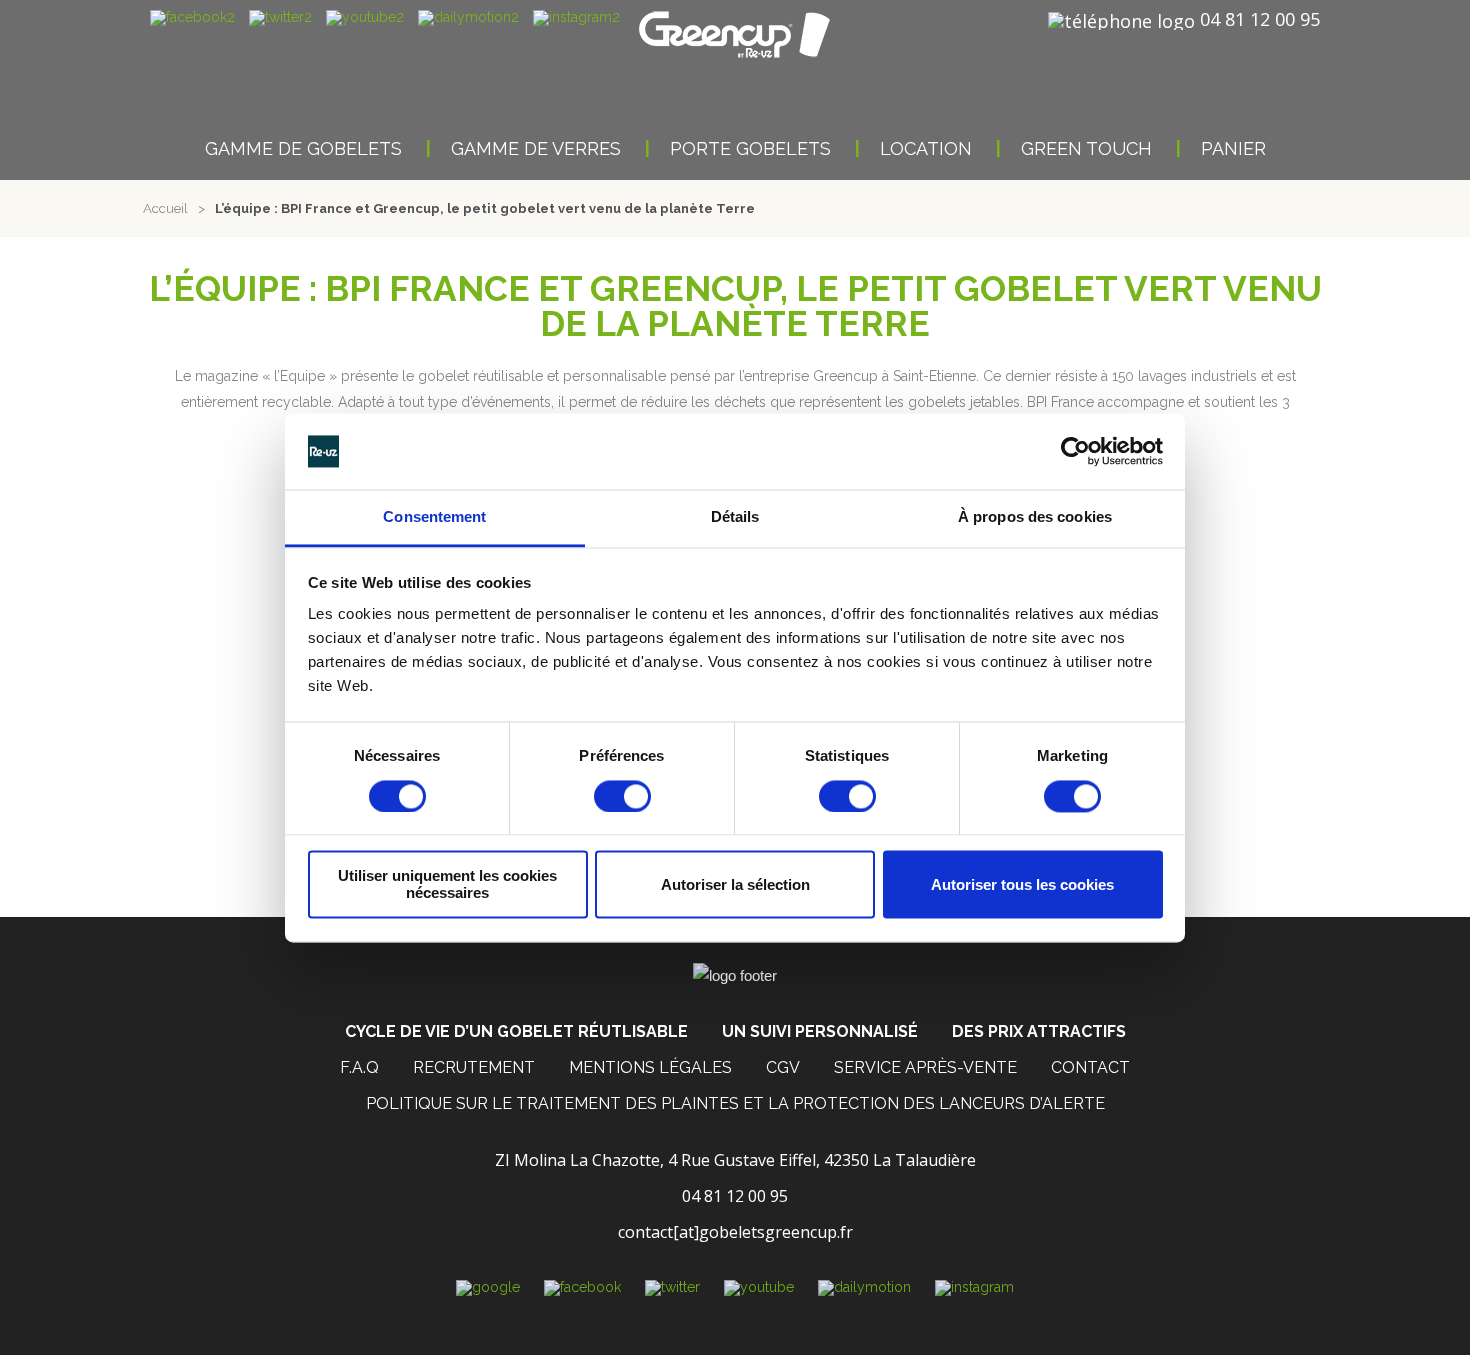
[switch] (622, 796)
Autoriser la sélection (735, 884)
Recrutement (474, 1067)
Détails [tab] (735, 517)
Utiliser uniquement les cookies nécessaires (447, 885)
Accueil (165, 208)
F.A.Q (359, 1067)
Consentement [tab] (434, 517)
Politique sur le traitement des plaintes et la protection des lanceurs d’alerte (735, 1103)
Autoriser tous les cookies (1022, 884)
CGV (783, 1067)
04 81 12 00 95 (1260, 19)
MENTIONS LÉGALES (650, 1067)
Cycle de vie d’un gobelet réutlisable (516, 1031)
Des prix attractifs (1039, 1031)
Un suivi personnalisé (820, 1031)
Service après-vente (925, 1067)
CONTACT (1090, 1067)
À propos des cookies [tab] (1035, 517)
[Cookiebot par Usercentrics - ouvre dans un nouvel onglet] (1075, 451)
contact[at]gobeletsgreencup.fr (735, 1232)
